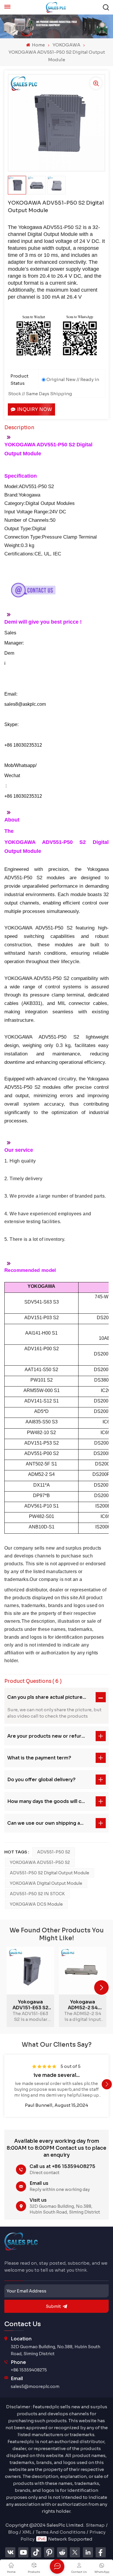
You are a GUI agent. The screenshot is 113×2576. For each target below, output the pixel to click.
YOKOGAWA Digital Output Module (46, 1883)
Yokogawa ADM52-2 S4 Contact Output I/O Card (83, 2005)
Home (38, 45)
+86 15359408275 (29, 2370)
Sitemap (95, 2525)
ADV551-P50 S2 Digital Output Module (50, 1873)
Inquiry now (35, 409)
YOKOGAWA (66, 45)
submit (53, 2306)
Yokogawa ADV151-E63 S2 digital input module (30, 2005)
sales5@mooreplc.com (35, 2387)
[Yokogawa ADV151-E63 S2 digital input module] (30, 1971)
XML (27, 2532)
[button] (101, 1987)
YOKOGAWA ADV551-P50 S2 (40, 1862)
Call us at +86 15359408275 (62, 2166)
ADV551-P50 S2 (54, 1852)
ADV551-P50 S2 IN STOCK (37, 1894)
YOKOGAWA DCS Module (36, 1904)
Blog (13, 2532)
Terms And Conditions (61, 2532)
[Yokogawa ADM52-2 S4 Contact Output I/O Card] (83, 1971)
